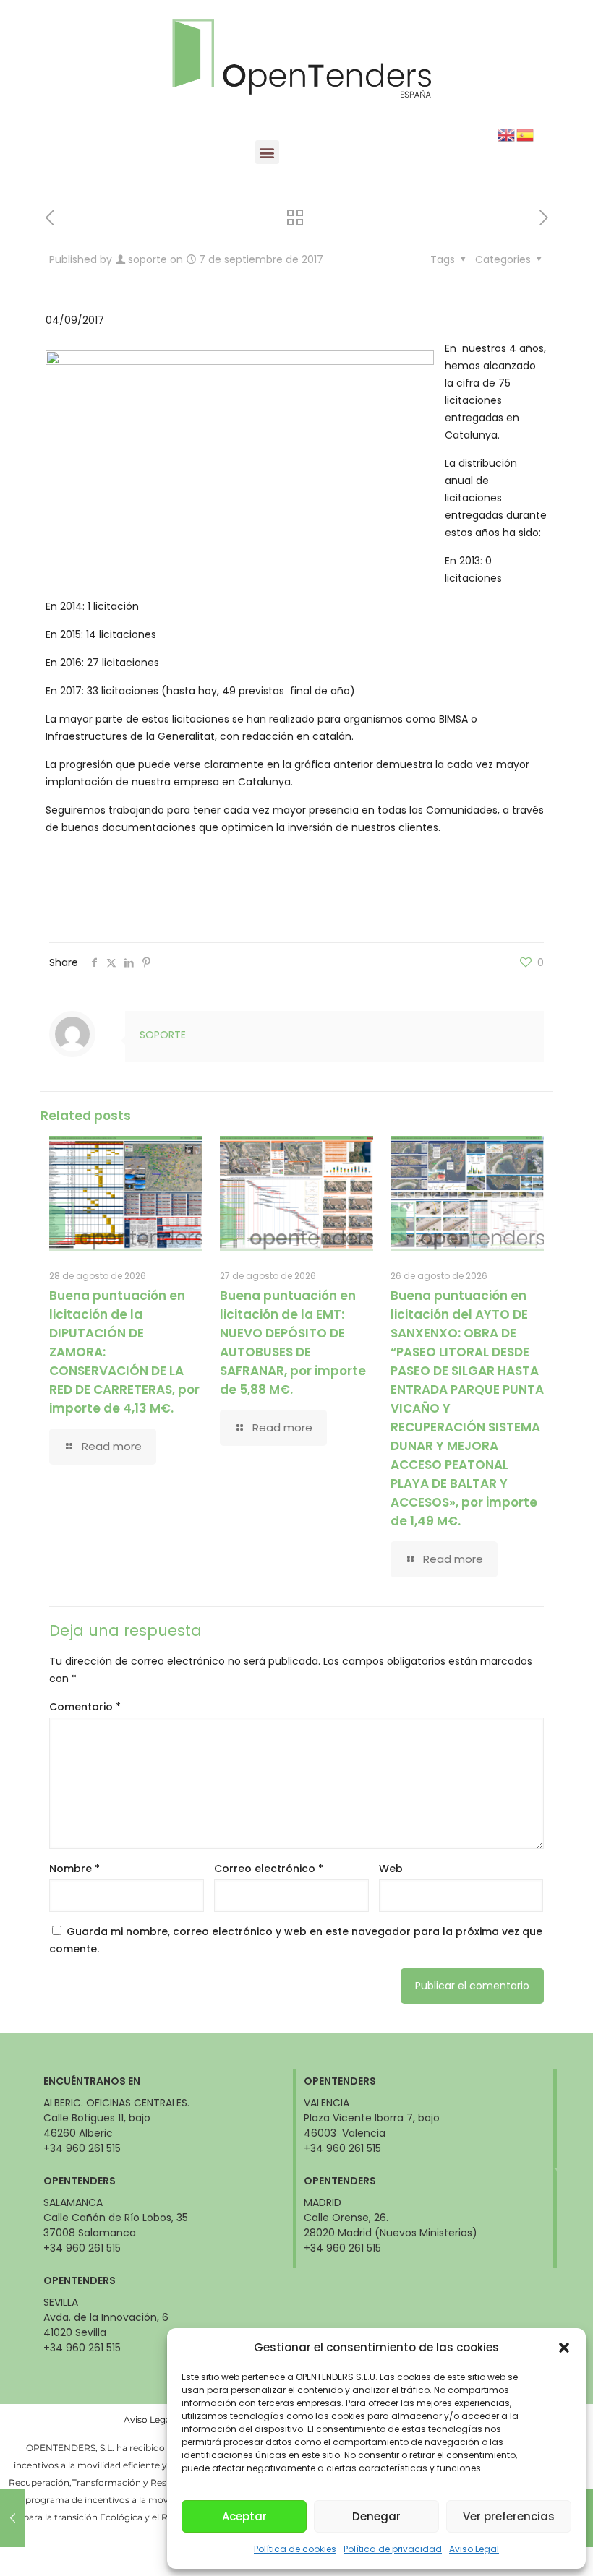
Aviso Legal (474, 2549)
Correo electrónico (269, 1869)
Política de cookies (295, 2549)
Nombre (74, 1869)
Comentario (85, 1707)
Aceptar (244, 2516)
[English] (507, 134)
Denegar (376, 2516)
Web (391, 1869)
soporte (148, 259)
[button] (564, 2348)
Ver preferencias (509, 2516)
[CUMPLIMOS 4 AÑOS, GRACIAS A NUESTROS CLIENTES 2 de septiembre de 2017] (13, 2518)
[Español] (526, 134)
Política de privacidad (393, 2549)
